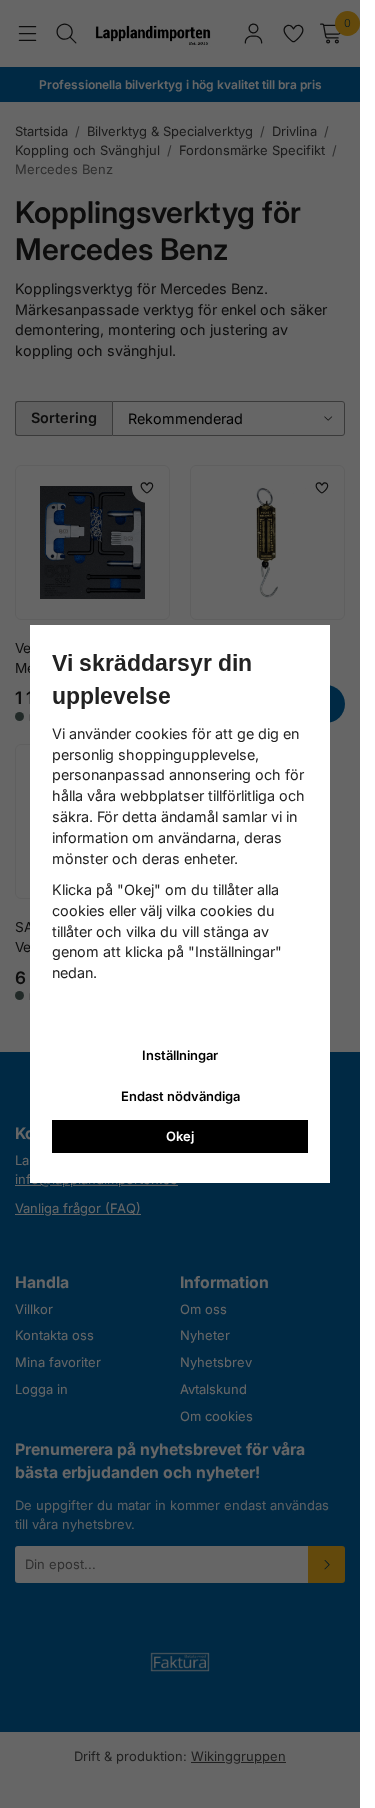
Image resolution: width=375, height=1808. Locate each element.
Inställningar (180, 1055)
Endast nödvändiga (180, 1096)
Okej (180, 1136)
